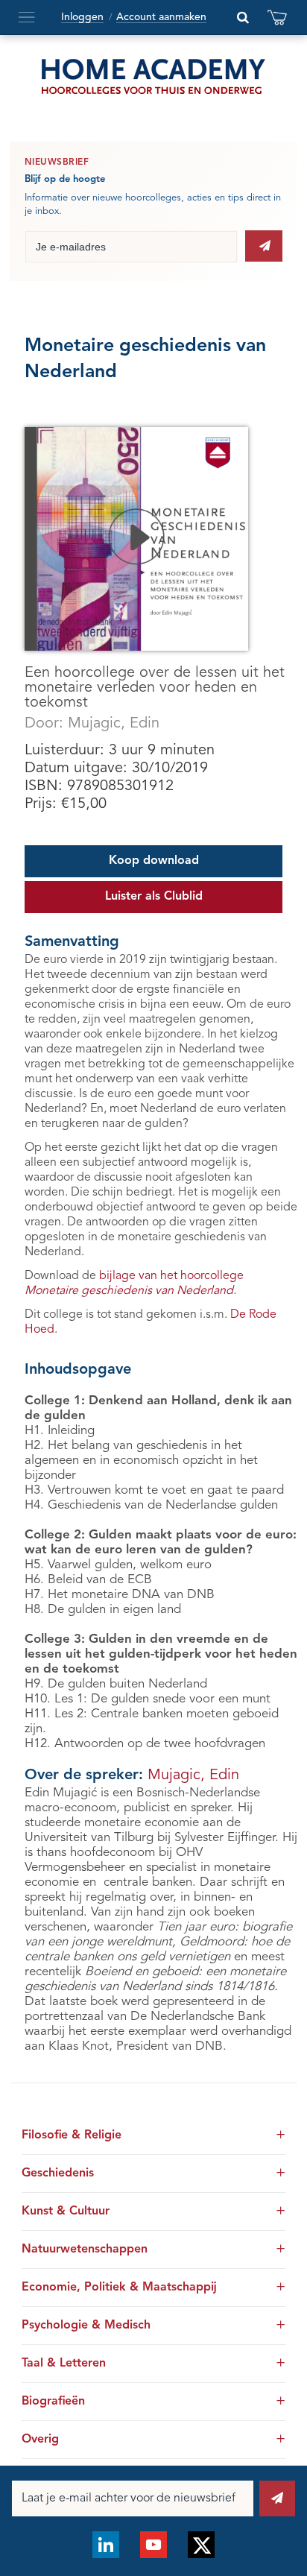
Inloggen (82, 17)
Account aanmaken (161, 17)
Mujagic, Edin (114, 724)
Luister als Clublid (154, 897)
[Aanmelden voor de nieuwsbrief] (264, 246)
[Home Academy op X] (201, 2545)
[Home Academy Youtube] (153, 2545)
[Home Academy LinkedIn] (106, 2545)
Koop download (154, 861)
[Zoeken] (243, 17)
